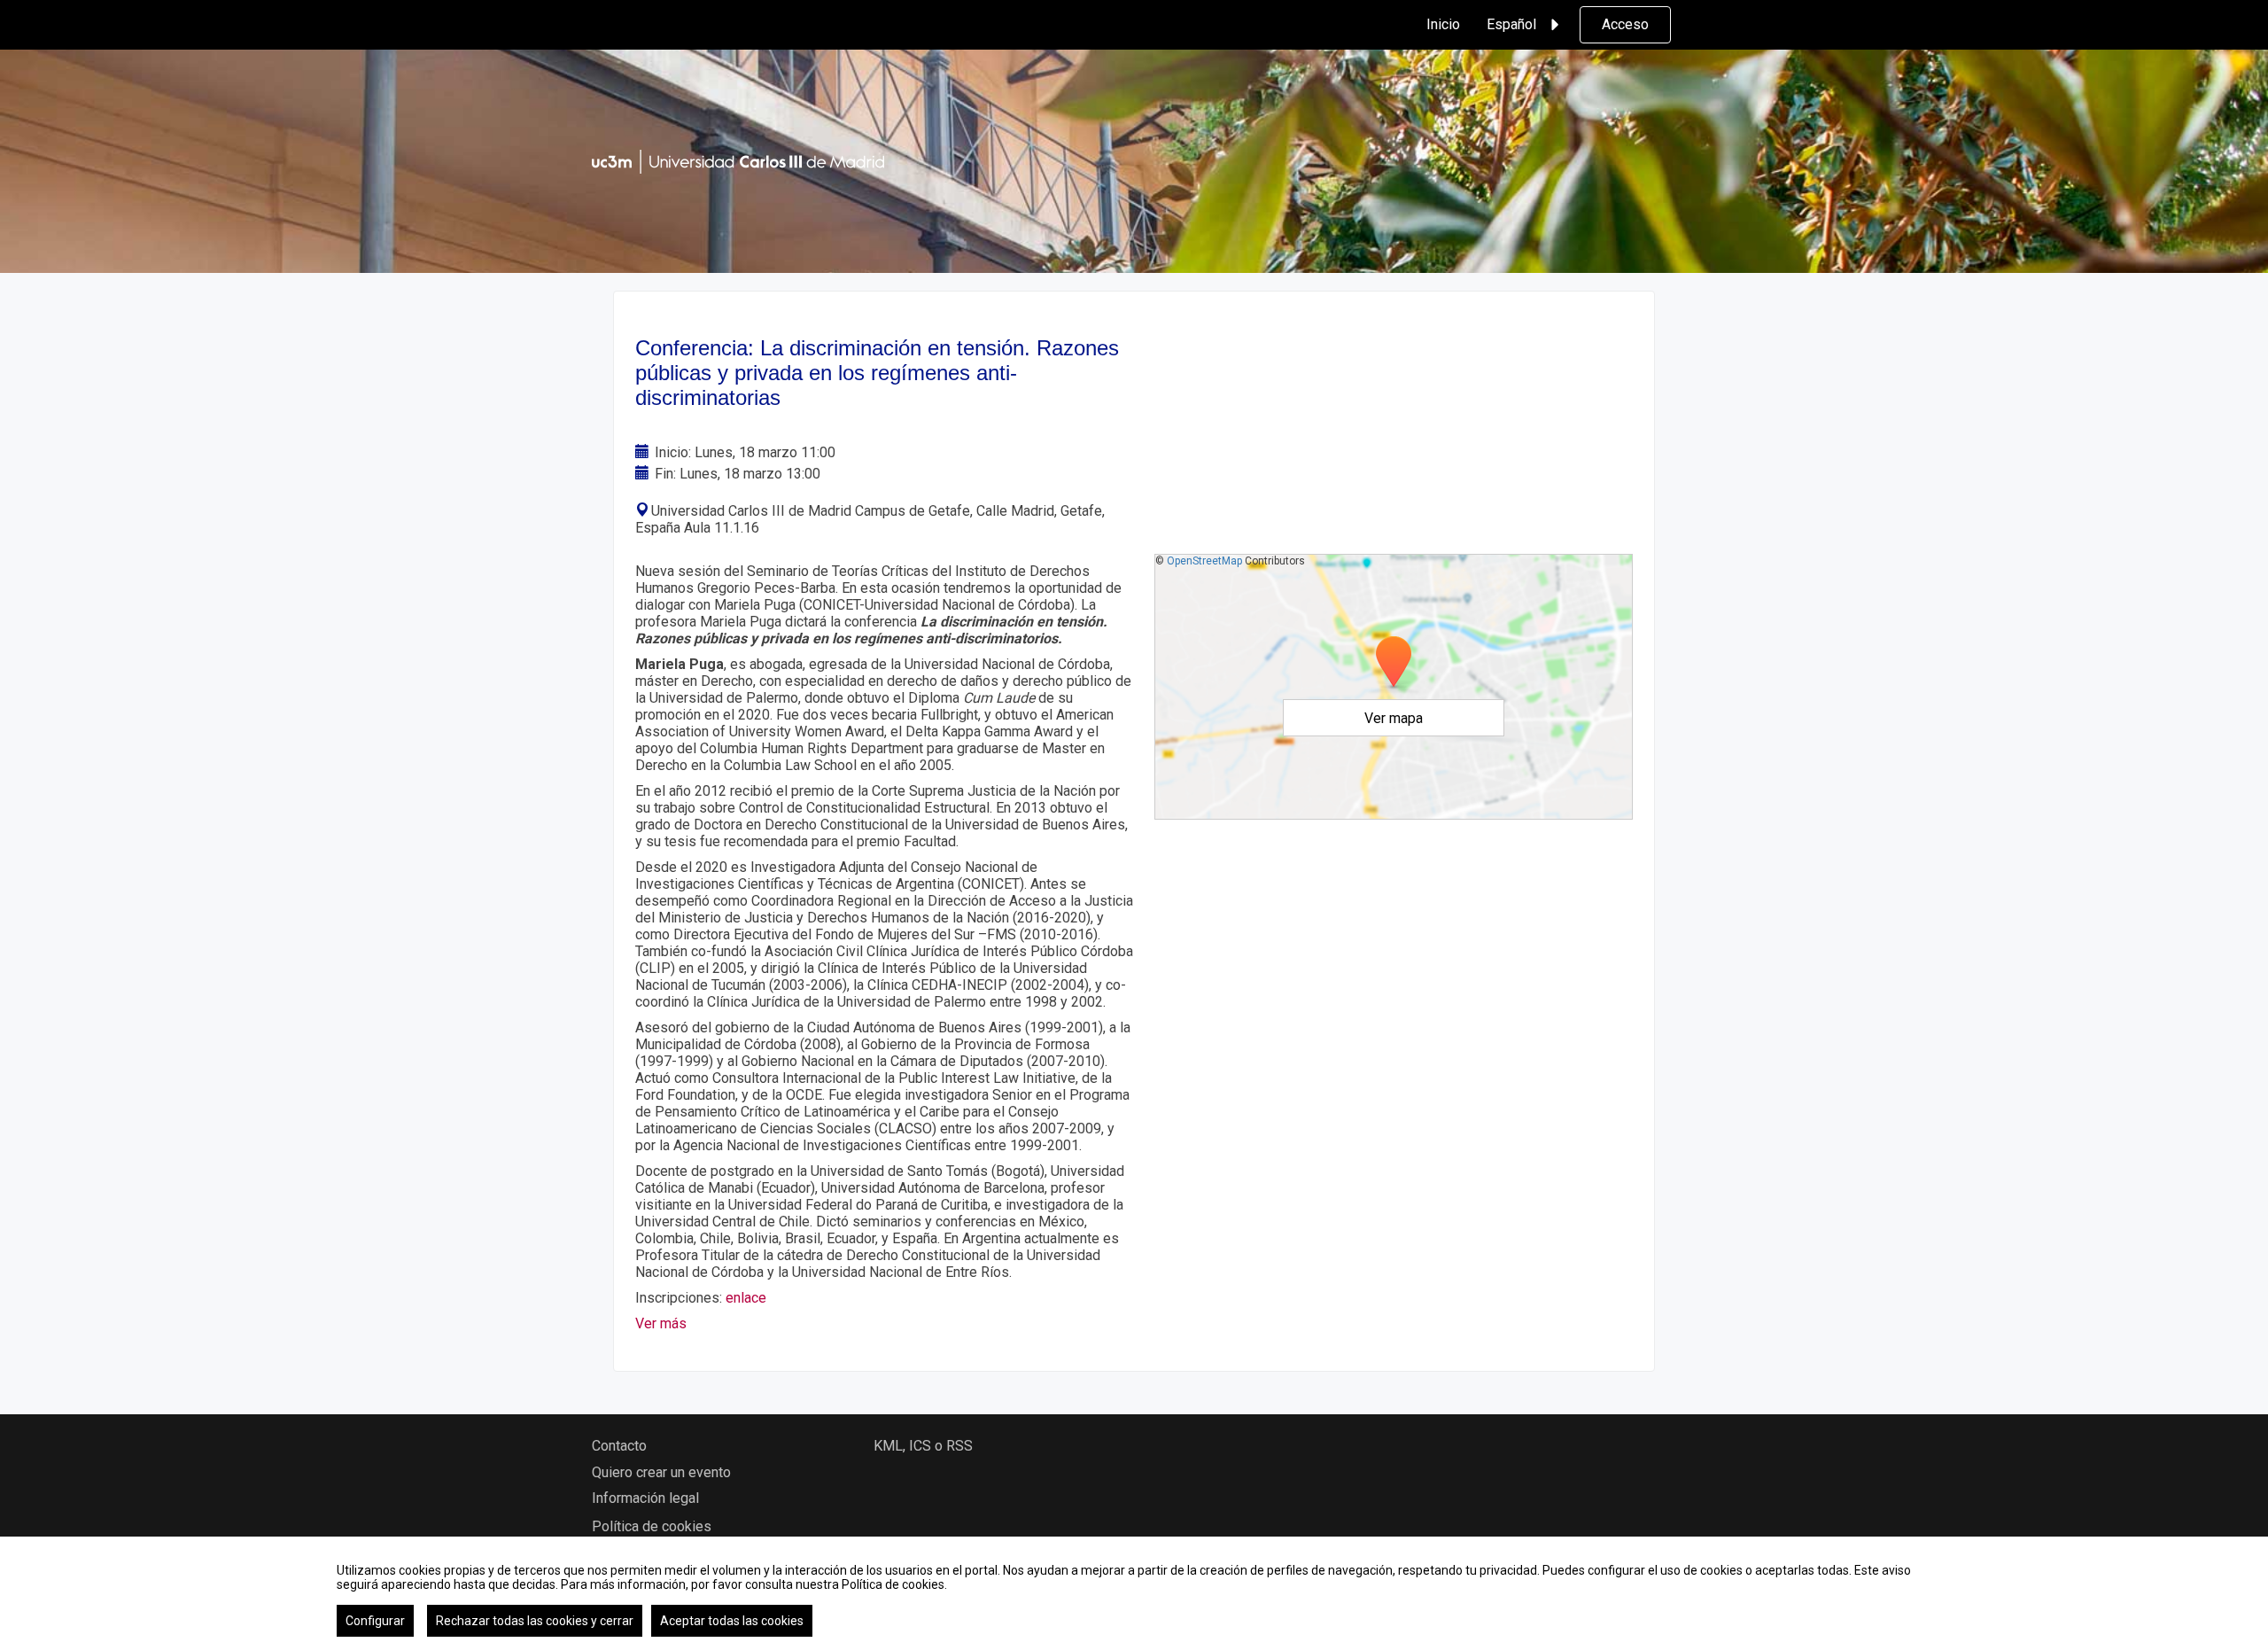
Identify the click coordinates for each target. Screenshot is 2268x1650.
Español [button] (1511, 24)
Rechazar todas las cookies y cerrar (535, 1621)
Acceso (1625, 24)
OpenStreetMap (1204, 561)
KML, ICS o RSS (923, 1446)
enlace (746, 1298)
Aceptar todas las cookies (732, 1621)
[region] (1134, 1593)
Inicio (1443, 24)
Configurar (375, 1621)
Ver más (663, 1323)
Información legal (645, 1498)
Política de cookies (652, 1526)
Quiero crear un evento (661, 1472)
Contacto (619, 1446)
